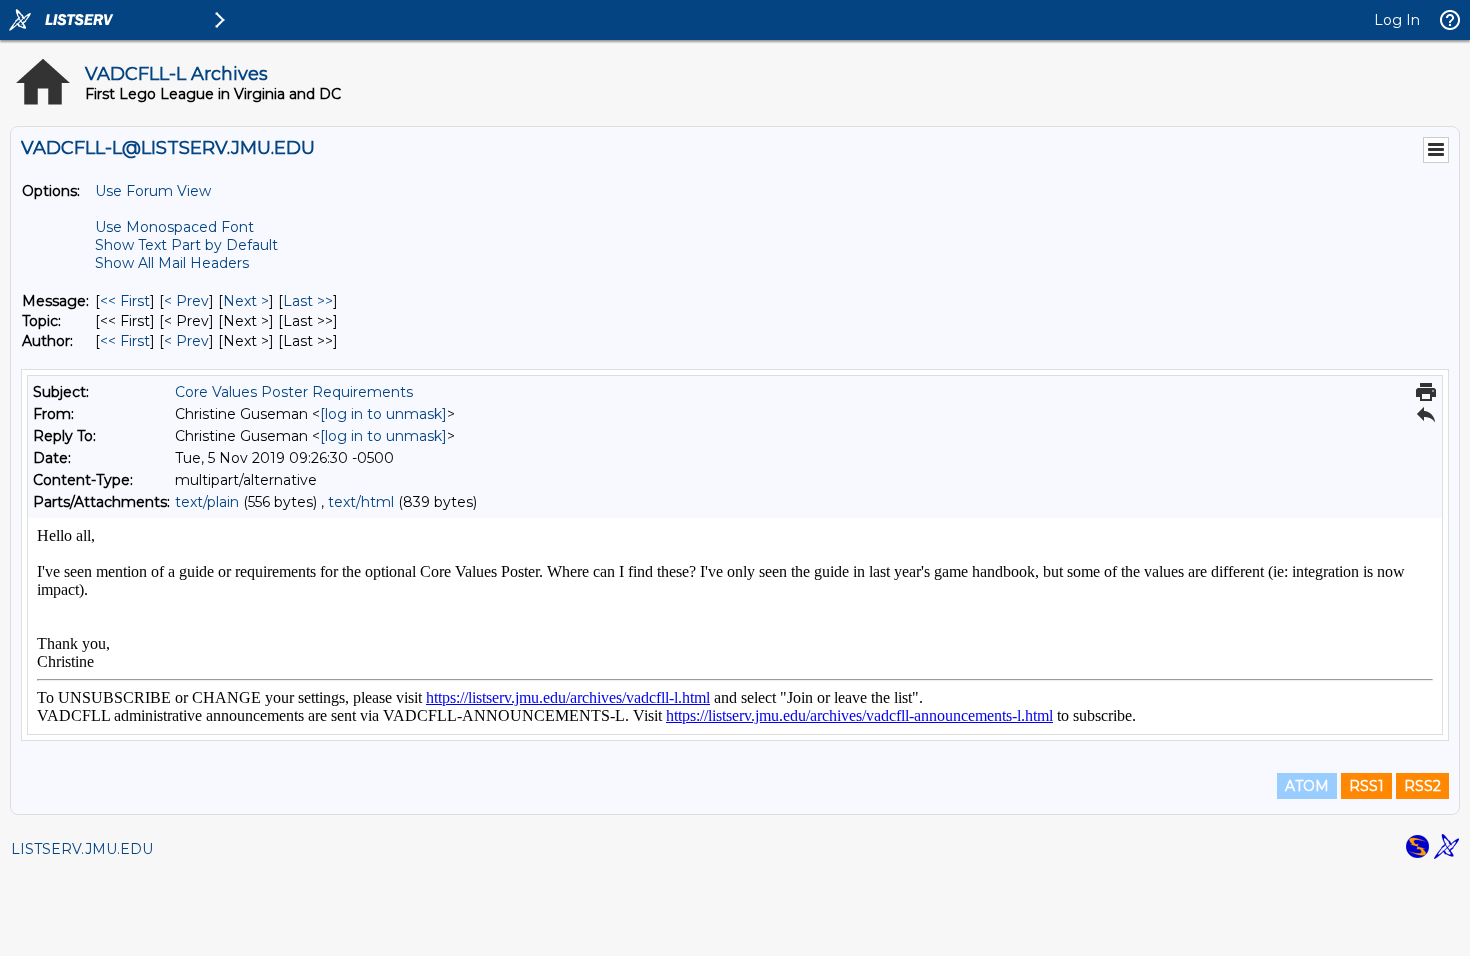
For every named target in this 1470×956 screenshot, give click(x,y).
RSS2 (1422, 786)
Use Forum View (153, 191)
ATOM (1307, 786)
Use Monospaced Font (174, 227)
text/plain (207, 502)
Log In (1397, 20)
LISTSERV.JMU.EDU (82, 849)
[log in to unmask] (383, 414)
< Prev (186, 301)
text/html (361, 502)
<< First (125, 301)
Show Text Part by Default (186, 245)
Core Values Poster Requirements (294, 392)
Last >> (308, 301)
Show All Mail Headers (172, 263)
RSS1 (1366, 786)
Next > (246, 301)
